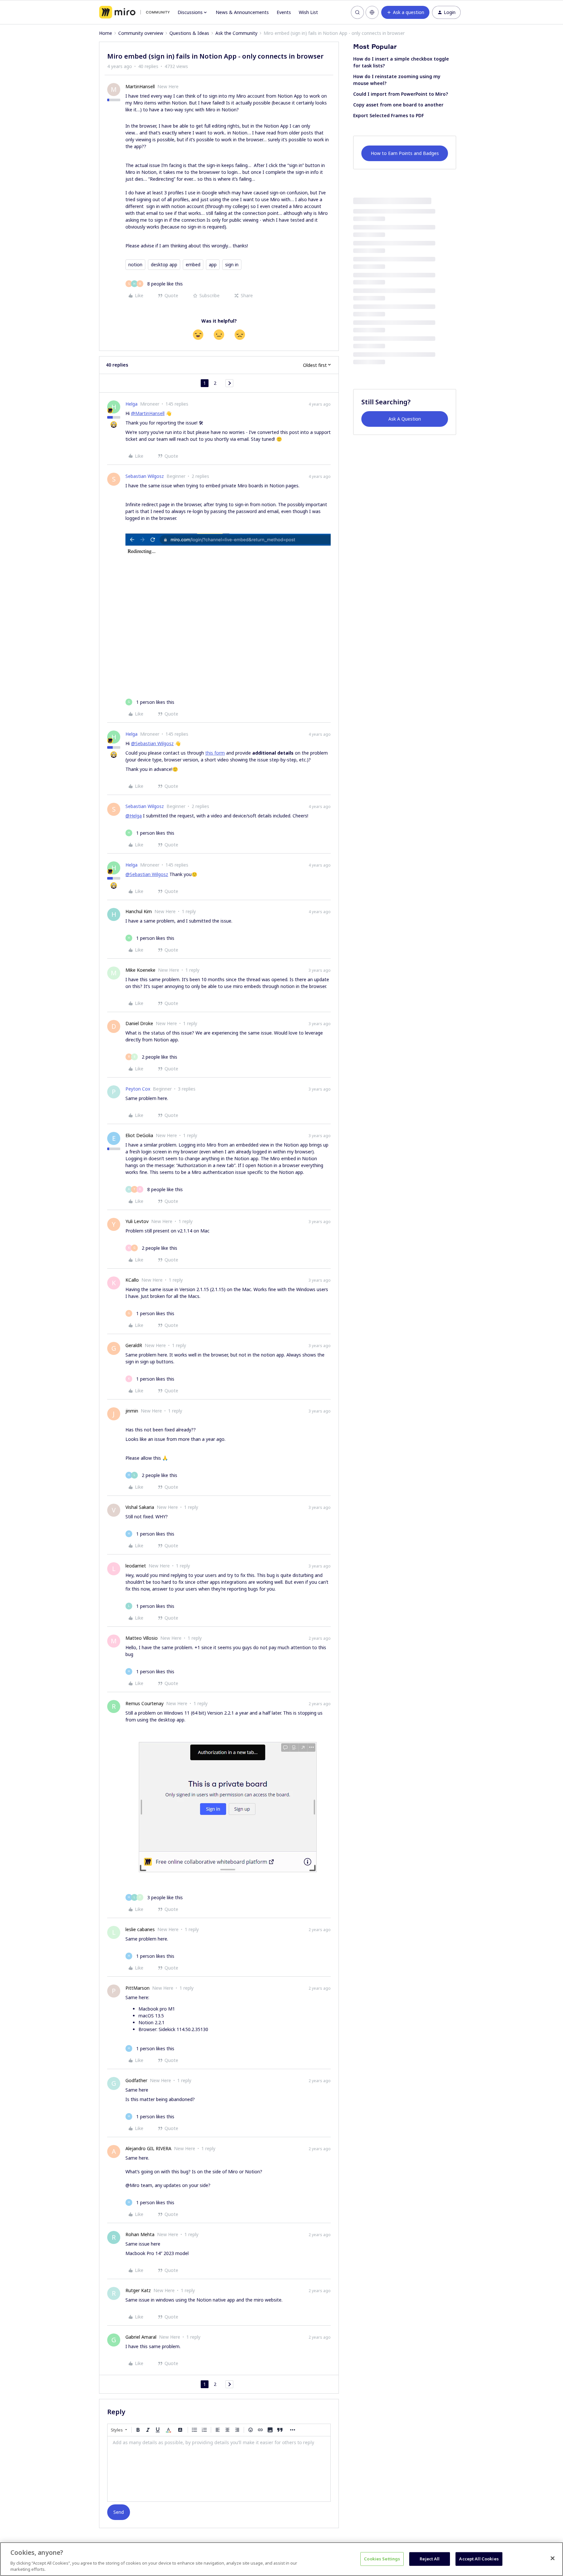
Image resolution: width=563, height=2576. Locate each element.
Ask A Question (405, 419)
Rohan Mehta (140, 2234)
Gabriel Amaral (141, 2337)
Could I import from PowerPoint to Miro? (401, 94)
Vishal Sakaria (140, 1507)
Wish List (308, 12)
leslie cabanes (140, 1929)
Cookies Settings (382, 2559)
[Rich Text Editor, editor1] (219, 2469)
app (213, 265)
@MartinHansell (148, 413)
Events (284, 12)
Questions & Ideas (189, 33)
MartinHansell (140, 86)
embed (193, 265)
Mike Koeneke (140, 970)
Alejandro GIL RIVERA (148, 2148)
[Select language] (372, 12)
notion (135, 265)
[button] (405, 12)
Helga (131, 404)
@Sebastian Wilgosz (152, 743)
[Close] (553, 2558)
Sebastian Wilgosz (145, 476)
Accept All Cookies (479, 2559)
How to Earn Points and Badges (405, 153)
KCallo (132, 1280)
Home (106, 33)
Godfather (136, 2080)
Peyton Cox (138, 1089)
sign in (232, 265)
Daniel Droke (139, 1023)
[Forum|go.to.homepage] (134, 12)
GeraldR (134, 1345)
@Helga (134, 816)
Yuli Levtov (137, 1221)
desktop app (164, 265)
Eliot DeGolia (139, 1135)
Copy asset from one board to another (398, 105)
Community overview (141, 33)
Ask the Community (236, 33)
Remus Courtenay (144, 1703)
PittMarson (137, 1988)
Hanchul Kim (139, 911)
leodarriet (136, 1566)
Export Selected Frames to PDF (389, 115)
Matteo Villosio (142, 1638)
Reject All (430, 2559)
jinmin (132, 1411)
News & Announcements (242, 12)
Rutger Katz (138, 2290)
